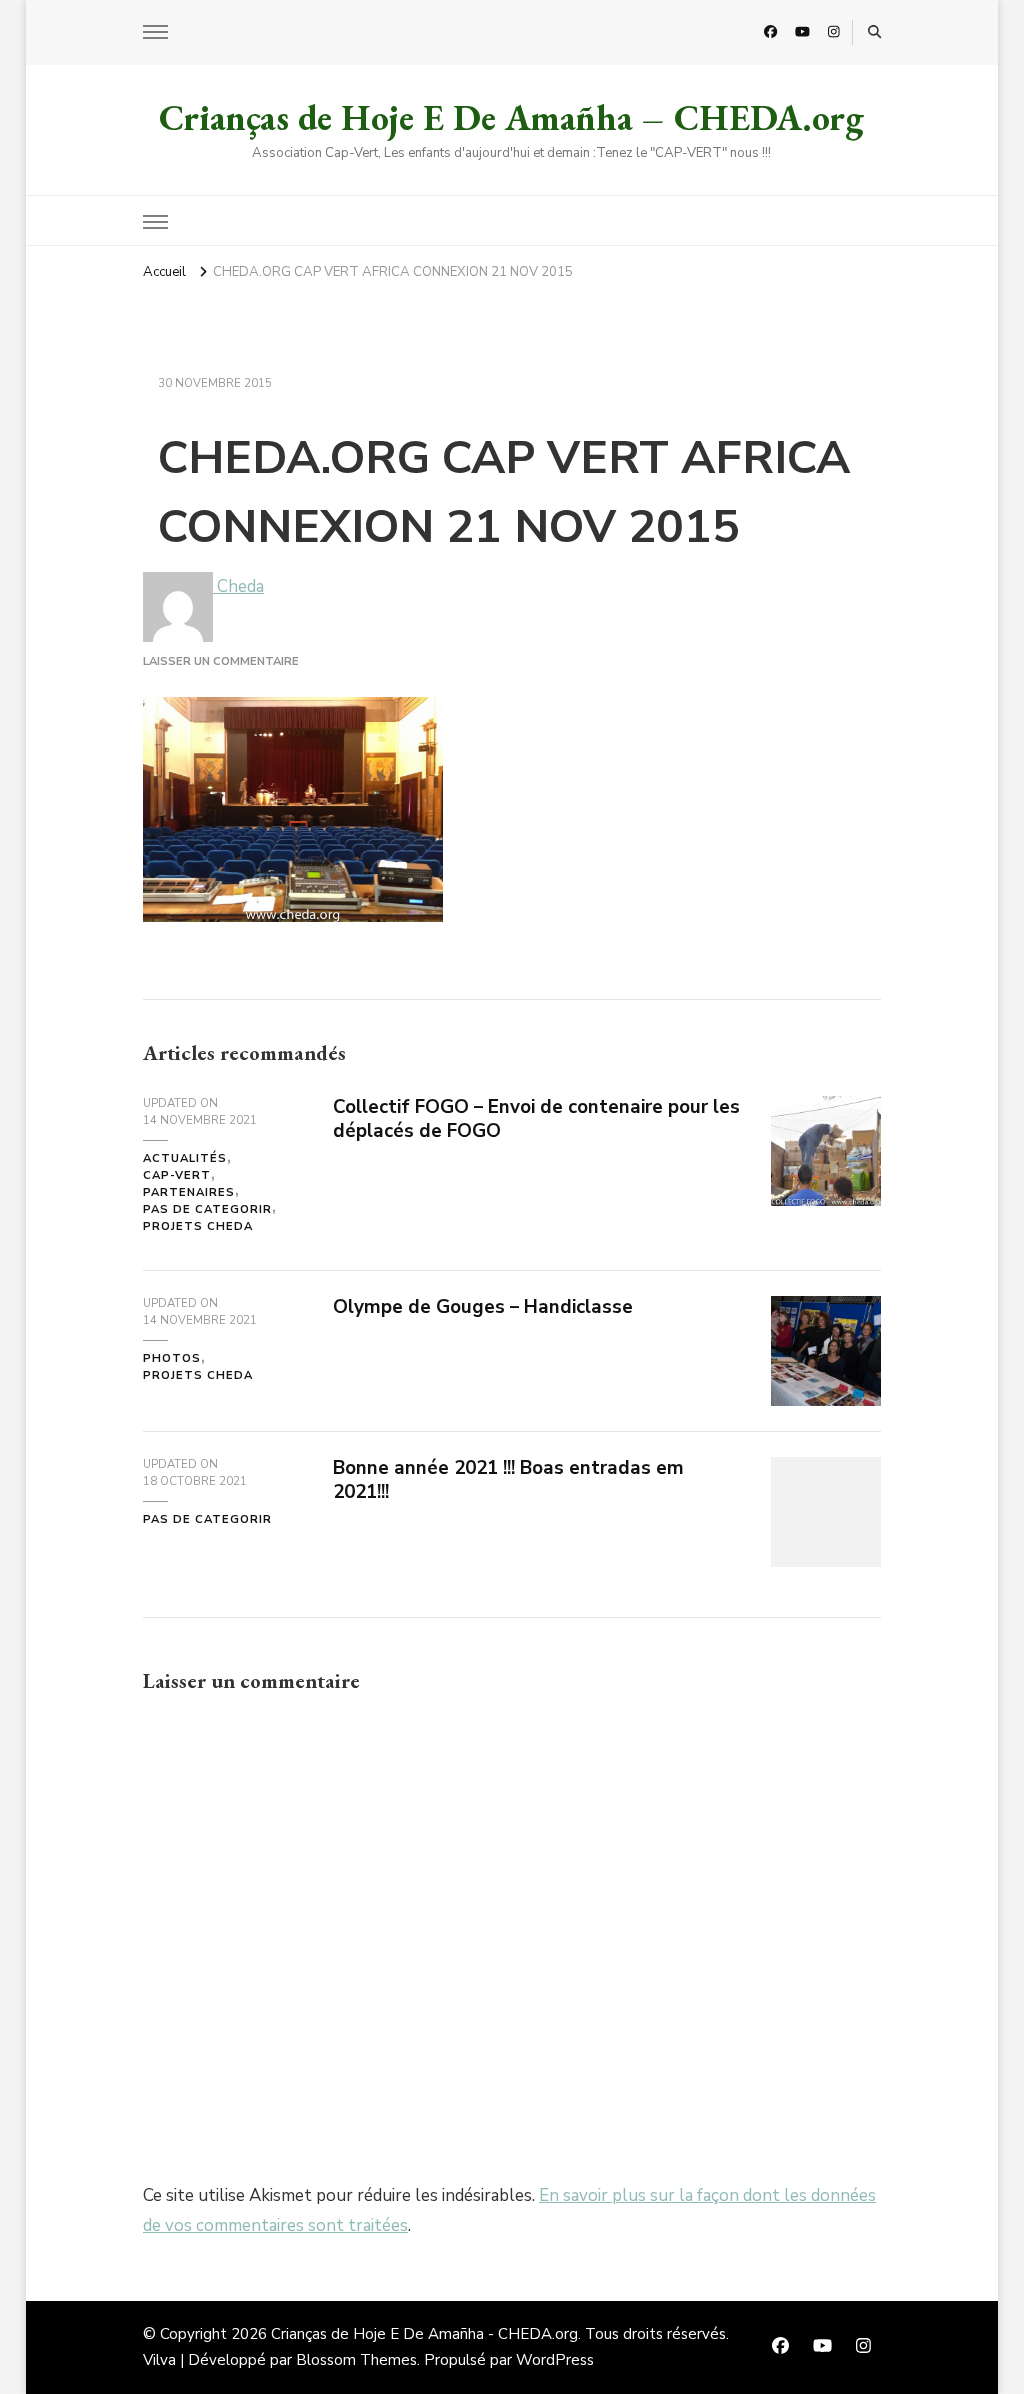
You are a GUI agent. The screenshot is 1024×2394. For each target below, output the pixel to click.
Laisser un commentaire (221, 661)
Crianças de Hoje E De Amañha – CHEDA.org (511, 117)
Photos (172, 1358)
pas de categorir (207, 1209)
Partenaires (189, 1192)
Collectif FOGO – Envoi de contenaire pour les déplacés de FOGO (536, 1118)
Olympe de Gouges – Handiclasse (483, 1307)
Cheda (238, 586)
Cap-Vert (177, 1175)
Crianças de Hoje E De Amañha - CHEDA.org (424, 2334)
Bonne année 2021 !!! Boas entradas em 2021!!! (508, 1479)
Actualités (185, 1158)
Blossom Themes (356, 2360)
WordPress (555, 2360)
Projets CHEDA (198, 1226)
